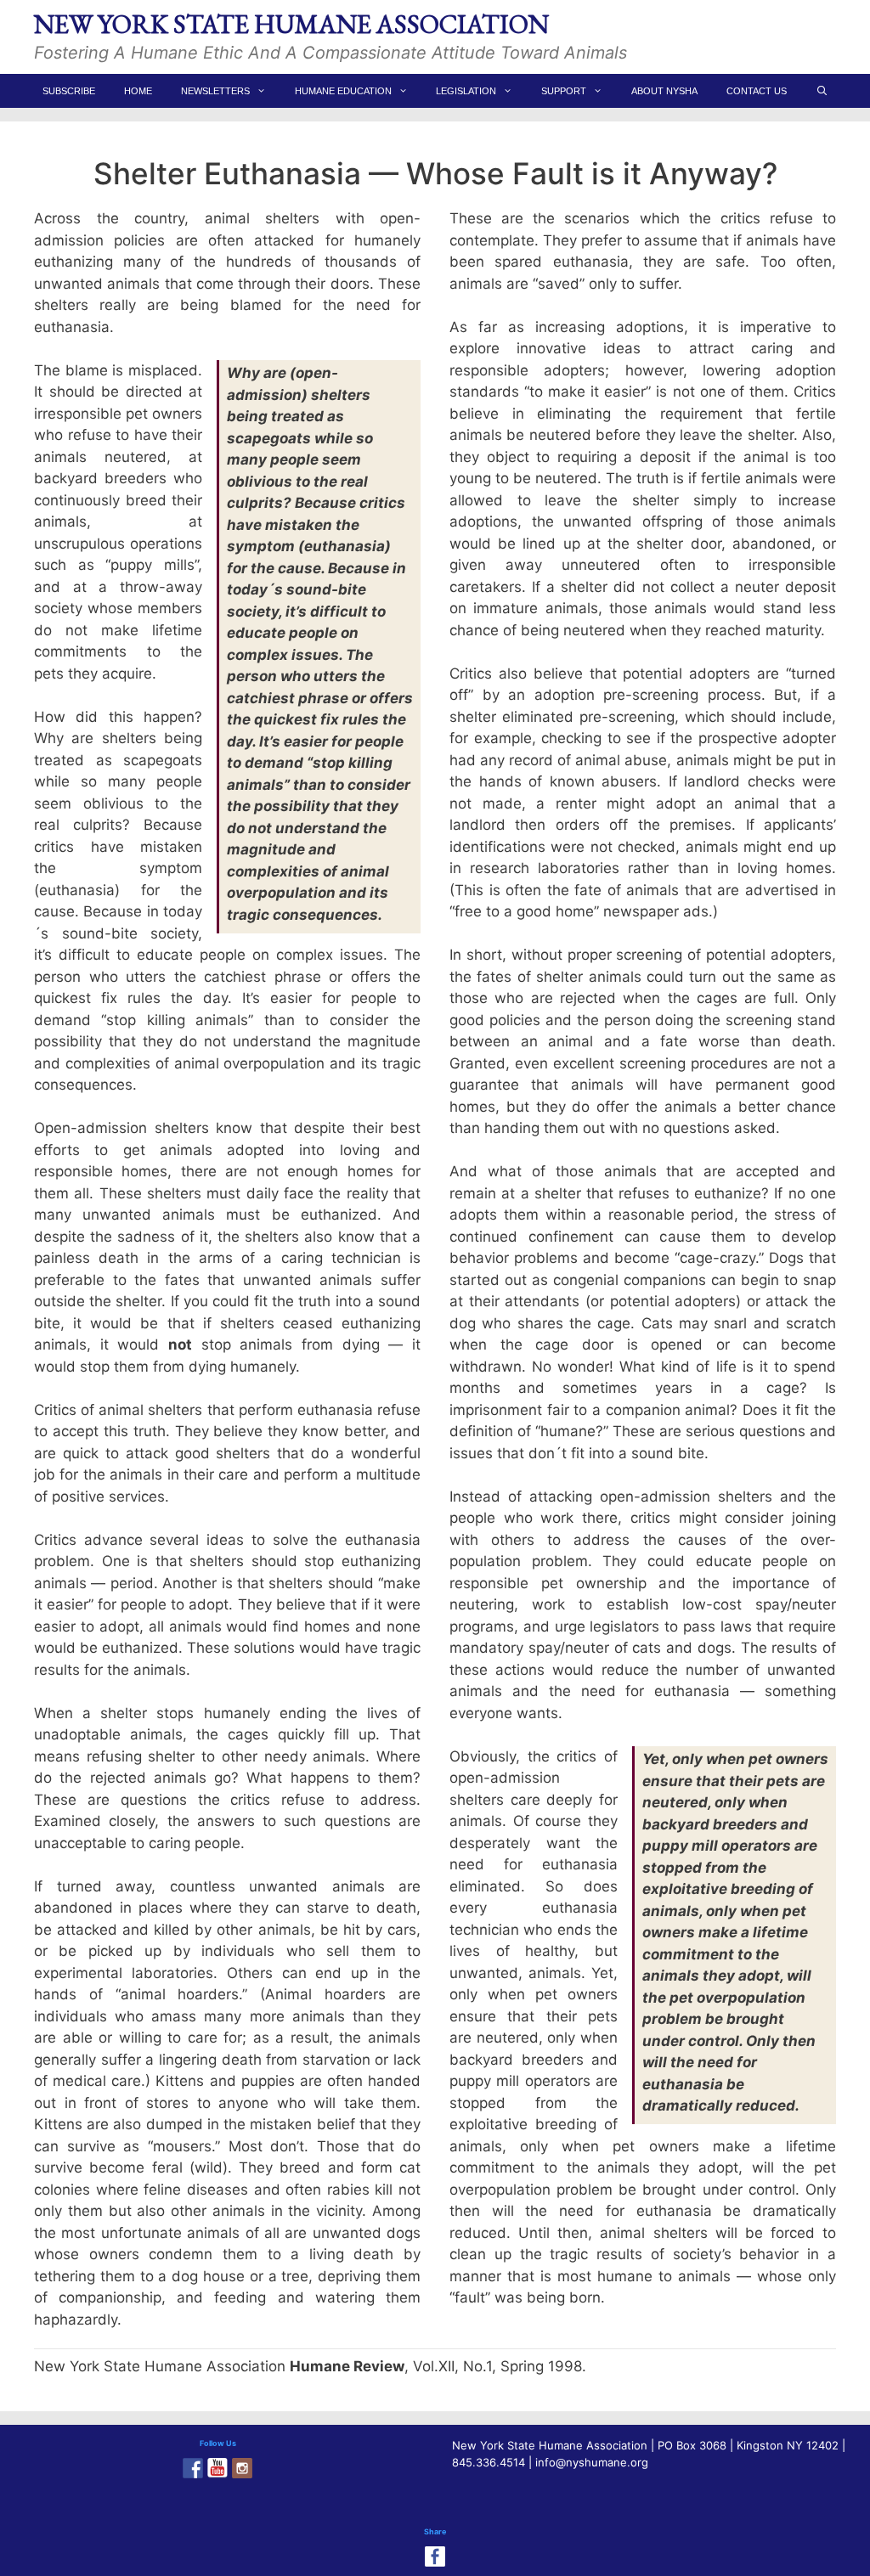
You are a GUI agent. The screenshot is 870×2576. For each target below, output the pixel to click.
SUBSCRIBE (69, 91)
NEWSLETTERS (215, 91)
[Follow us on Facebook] (193, 2468)
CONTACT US (757, 91)
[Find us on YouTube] (217, 2468)
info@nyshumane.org (592, 2462)
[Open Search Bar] (822, 91)
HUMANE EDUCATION (343, 91)
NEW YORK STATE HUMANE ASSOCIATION (291, 24)
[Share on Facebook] (435, 2556)
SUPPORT (564, 91)
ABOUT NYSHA (664, 91)
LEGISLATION (466, 91)
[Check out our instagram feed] (242, 2468)
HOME (138, 91)
